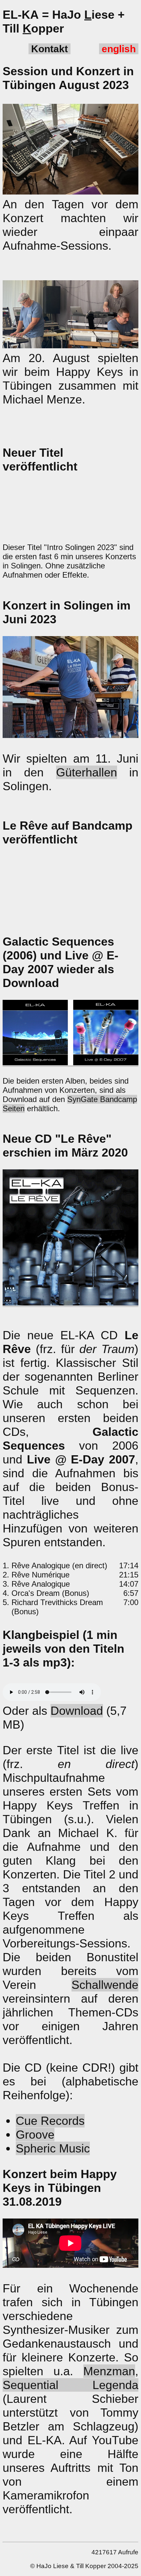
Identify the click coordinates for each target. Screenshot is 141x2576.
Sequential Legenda (70, 2385)
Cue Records (50, 2121)
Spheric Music (53, 2148)
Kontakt (50, 49)
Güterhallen (87, 772)
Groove (35, 2135)
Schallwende (105, 1985)
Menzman (109, 2371)
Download (77, 1711)
